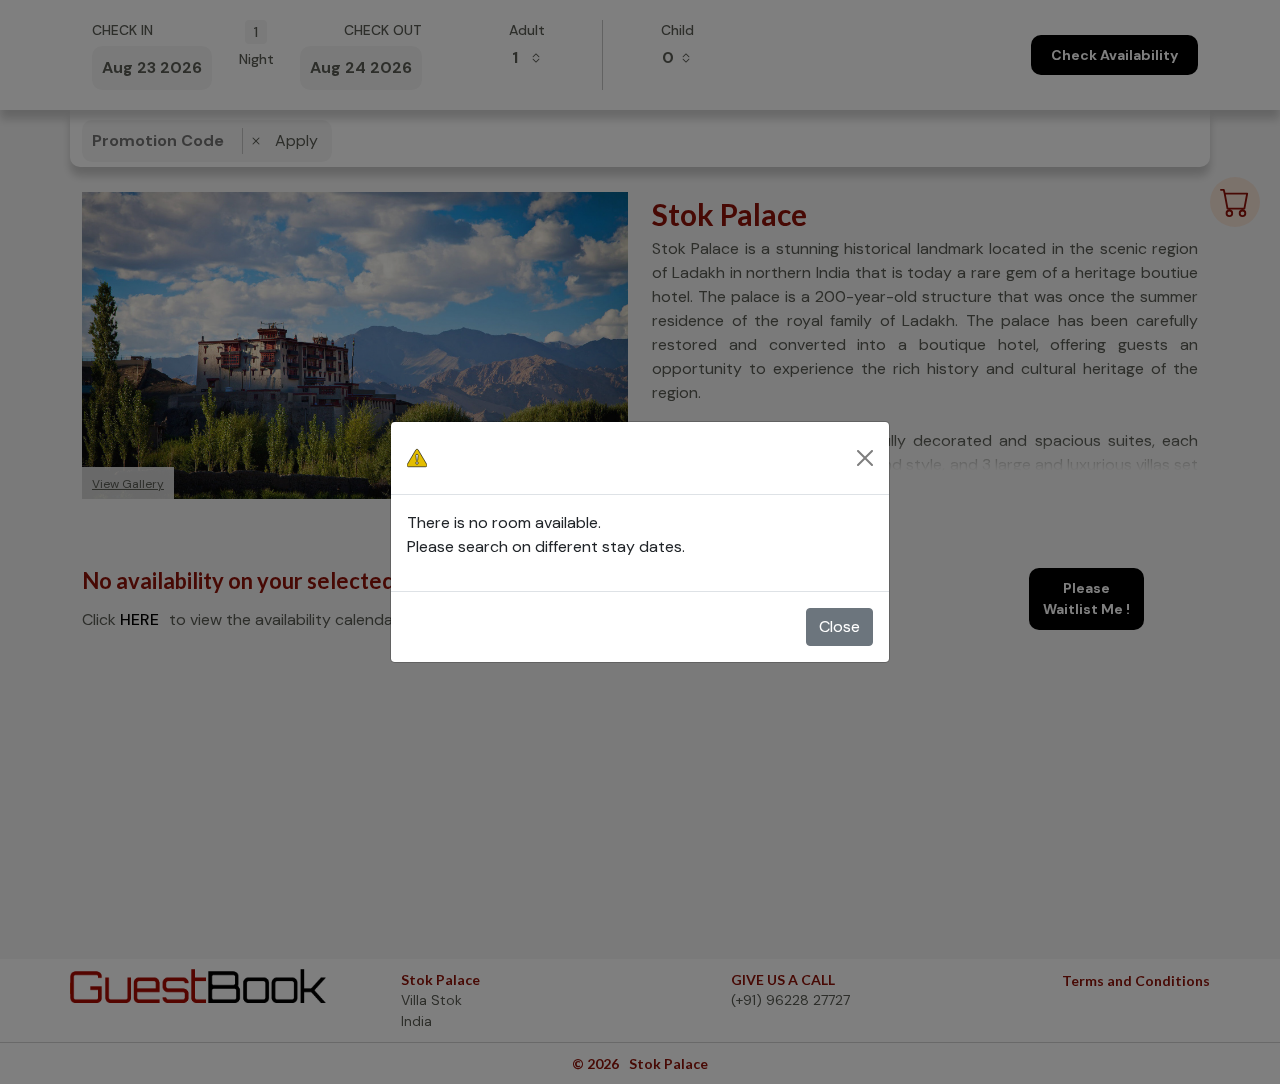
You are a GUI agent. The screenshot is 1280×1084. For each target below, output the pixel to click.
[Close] (865, 458)
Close (839, 626)
